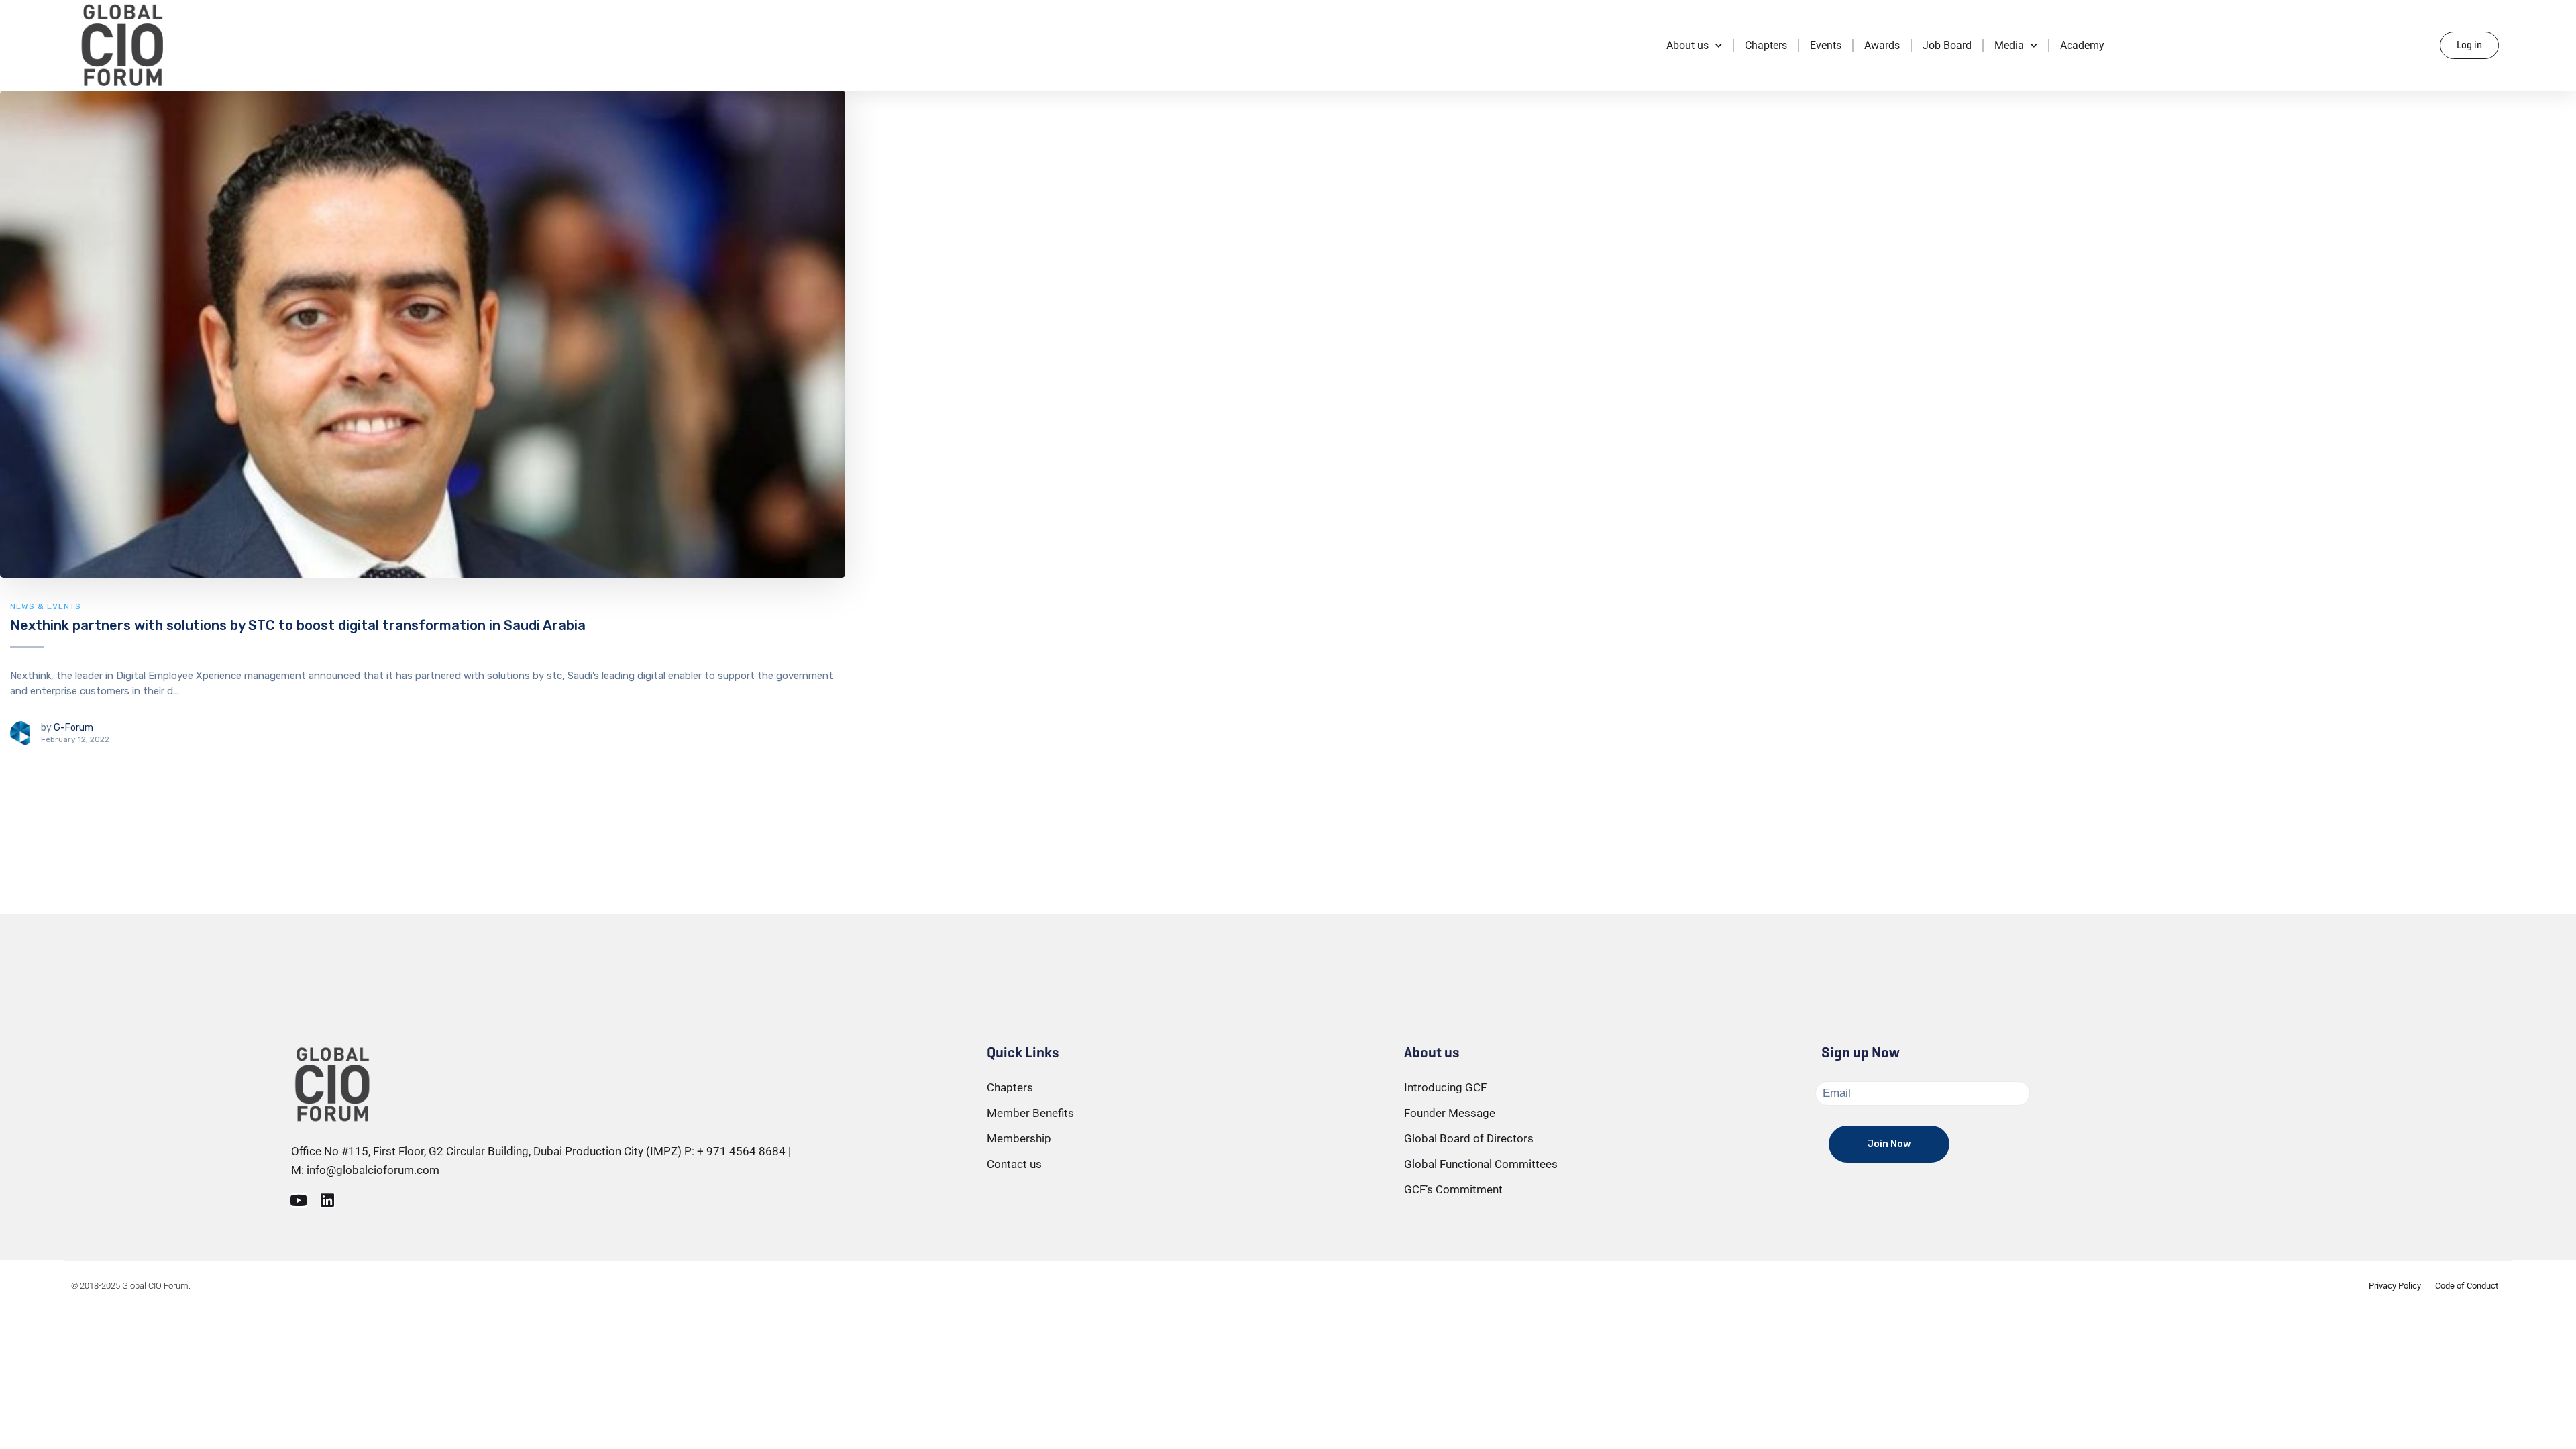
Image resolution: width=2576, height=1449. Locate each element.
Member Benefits (1030, 1113)
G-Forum (73, 728)
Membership (1019, 1138)
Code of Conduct (2467, 1286)
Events (1826, 45)
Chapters (1766, 45)
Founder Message (1450, 1113)
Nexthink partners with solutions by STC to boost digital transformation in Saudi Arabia (298, 625)
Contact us (1014, 1164)
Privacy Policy (2395, 1286)
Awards (1882, 45)
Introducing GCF (1445, 1087)
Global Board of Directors (1469, 1138)
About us (1687, 45)
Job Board (1947, 45)
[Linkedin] (328, 1200)
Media (2009, 45)
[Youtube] (299, 1200)
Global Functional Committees (1481, 1164)
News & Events (46, 606)
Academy (2082, 45)
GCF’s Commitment (1453, 1189)
